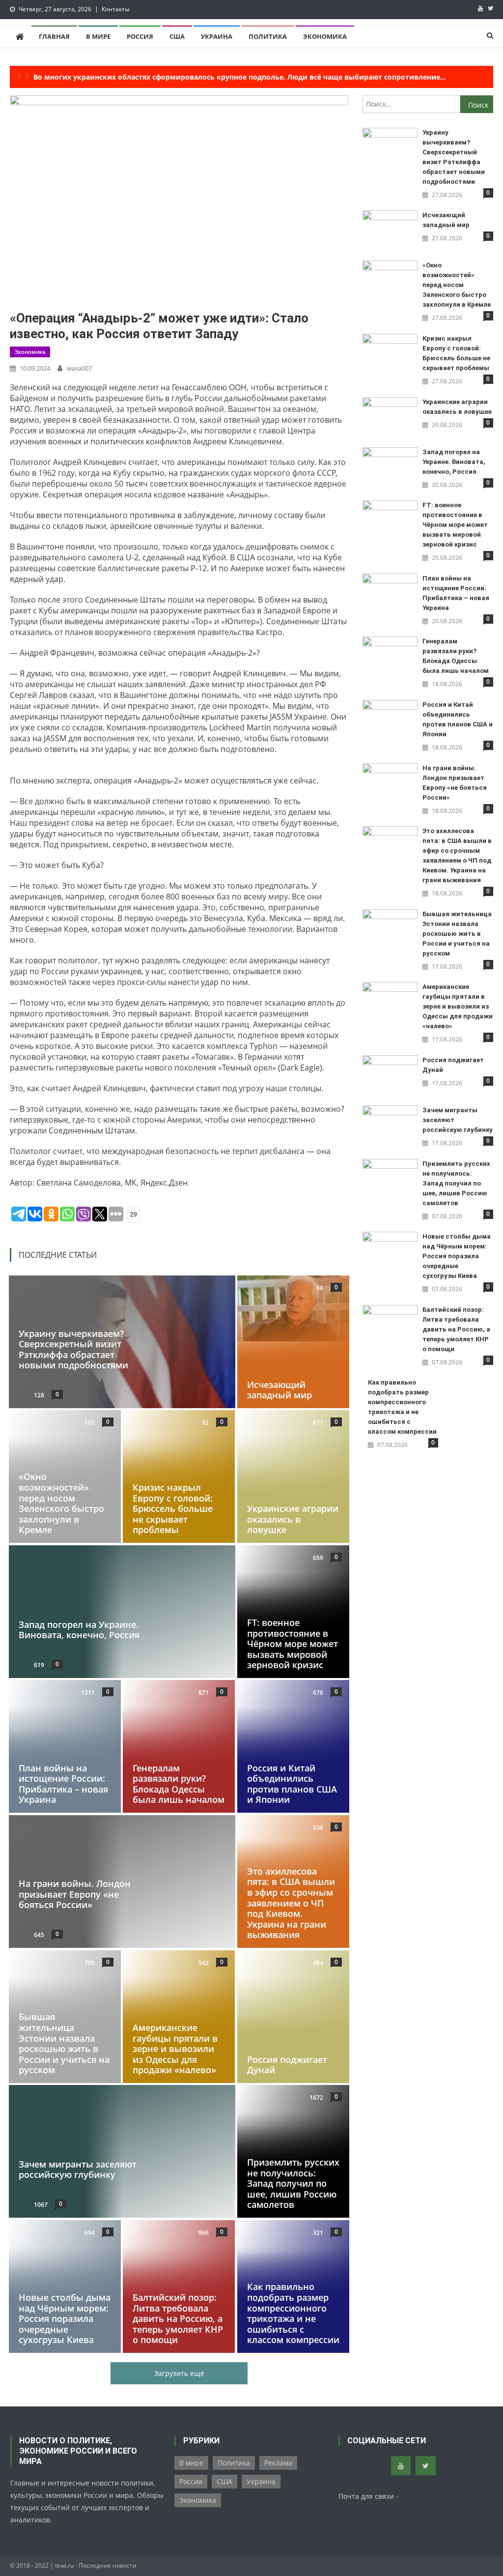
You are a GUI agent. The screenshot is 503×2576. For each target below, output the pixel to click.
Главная (54, 36)
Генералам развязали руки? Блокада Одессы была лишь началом (179, 1784)
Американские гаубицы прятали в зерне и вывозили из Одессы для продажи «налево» (175, 2049)
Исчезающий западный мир (279, 1389)
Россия (140, 36)
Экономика (325, 36)
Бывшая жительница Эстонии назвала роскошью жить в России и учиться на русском (64, 2043)
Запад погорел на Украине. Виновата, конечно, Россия (79, 1630)
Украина (217, 36)
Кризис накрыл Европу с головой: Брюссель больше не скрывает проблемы (173, 1508)
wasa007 (79, 368)
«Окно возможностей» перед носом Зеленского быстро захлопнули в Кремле (61, 1504)
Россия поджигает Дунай (287, 2064)
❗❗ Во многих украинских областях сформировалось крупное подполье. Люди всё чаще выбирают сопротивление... (230, 77)
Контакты (115, 9)
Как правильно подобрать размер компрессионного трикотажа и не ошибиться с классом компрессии (293, 2313)
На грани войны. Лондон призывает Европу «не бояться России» (75, 1894)
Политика (268, 36)
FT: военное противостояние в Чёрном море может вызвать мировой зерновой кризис (293, 1644)
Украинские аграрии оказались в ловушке (293, 1519)
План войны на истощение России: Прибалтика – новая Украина (63, 1784)
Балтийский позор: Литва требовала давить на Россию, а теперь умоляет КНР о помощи (178, 2318)
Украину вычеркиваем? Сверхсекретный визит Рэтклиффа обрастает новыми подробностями (73, 1349)
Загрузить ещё (179, 2373)
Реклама (278, 2463)
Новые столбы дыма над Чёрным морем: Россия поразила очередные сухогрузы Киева (65, 2318)
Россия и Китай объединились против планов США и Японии (292, 1784)
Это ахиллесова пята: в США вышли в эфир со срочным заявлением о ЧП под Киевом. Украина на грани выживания (291, 1903)
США (177, 36)
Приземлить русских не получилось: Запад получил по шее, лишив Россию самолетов (293, 2183)
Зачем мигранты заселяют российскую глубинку (78, 2170)
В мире (98, 36)
